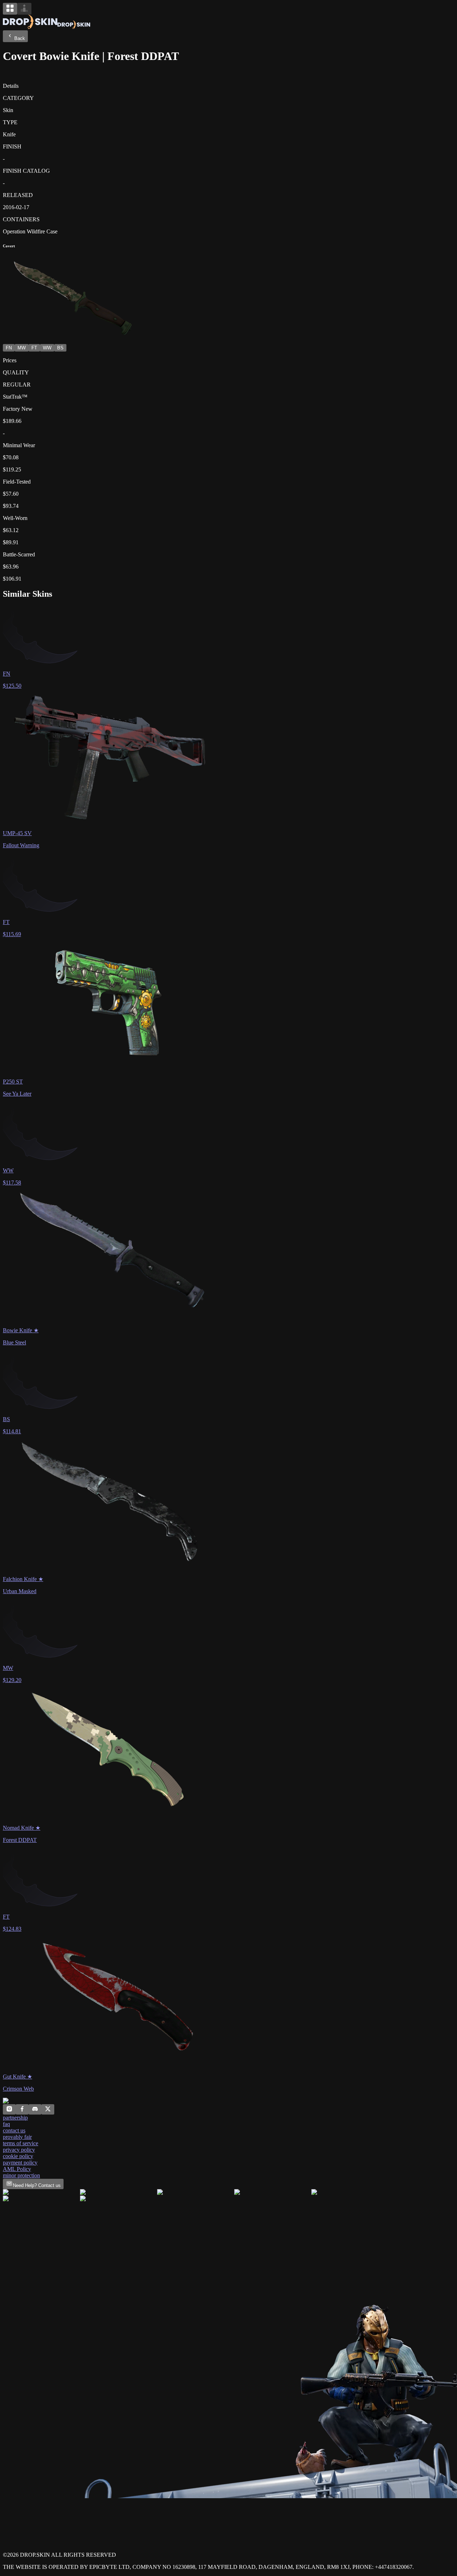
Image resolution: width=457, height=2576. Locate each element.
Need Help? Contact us (37, 2185)
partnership (15, 2118)
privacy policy (19, 2150)
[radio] (10, 9)
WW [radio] (47, 348)
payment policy (20, 2163)
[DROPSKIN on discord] (35, 2110)
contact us (14, 2130)
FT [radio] (34, 348)
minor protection (21, 2175)
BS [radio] (60, 348)
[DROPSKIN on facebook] (22, 2110)
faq (6, 2124)
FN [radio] (9, 348)
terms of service (21, 2143)
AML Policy (17, 2169)
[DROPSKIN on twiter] (48, 2110)
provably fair (17, 2137)
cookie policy (18, 2156)
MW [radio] (22, 348)
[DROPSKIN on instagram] (9, 2110)
